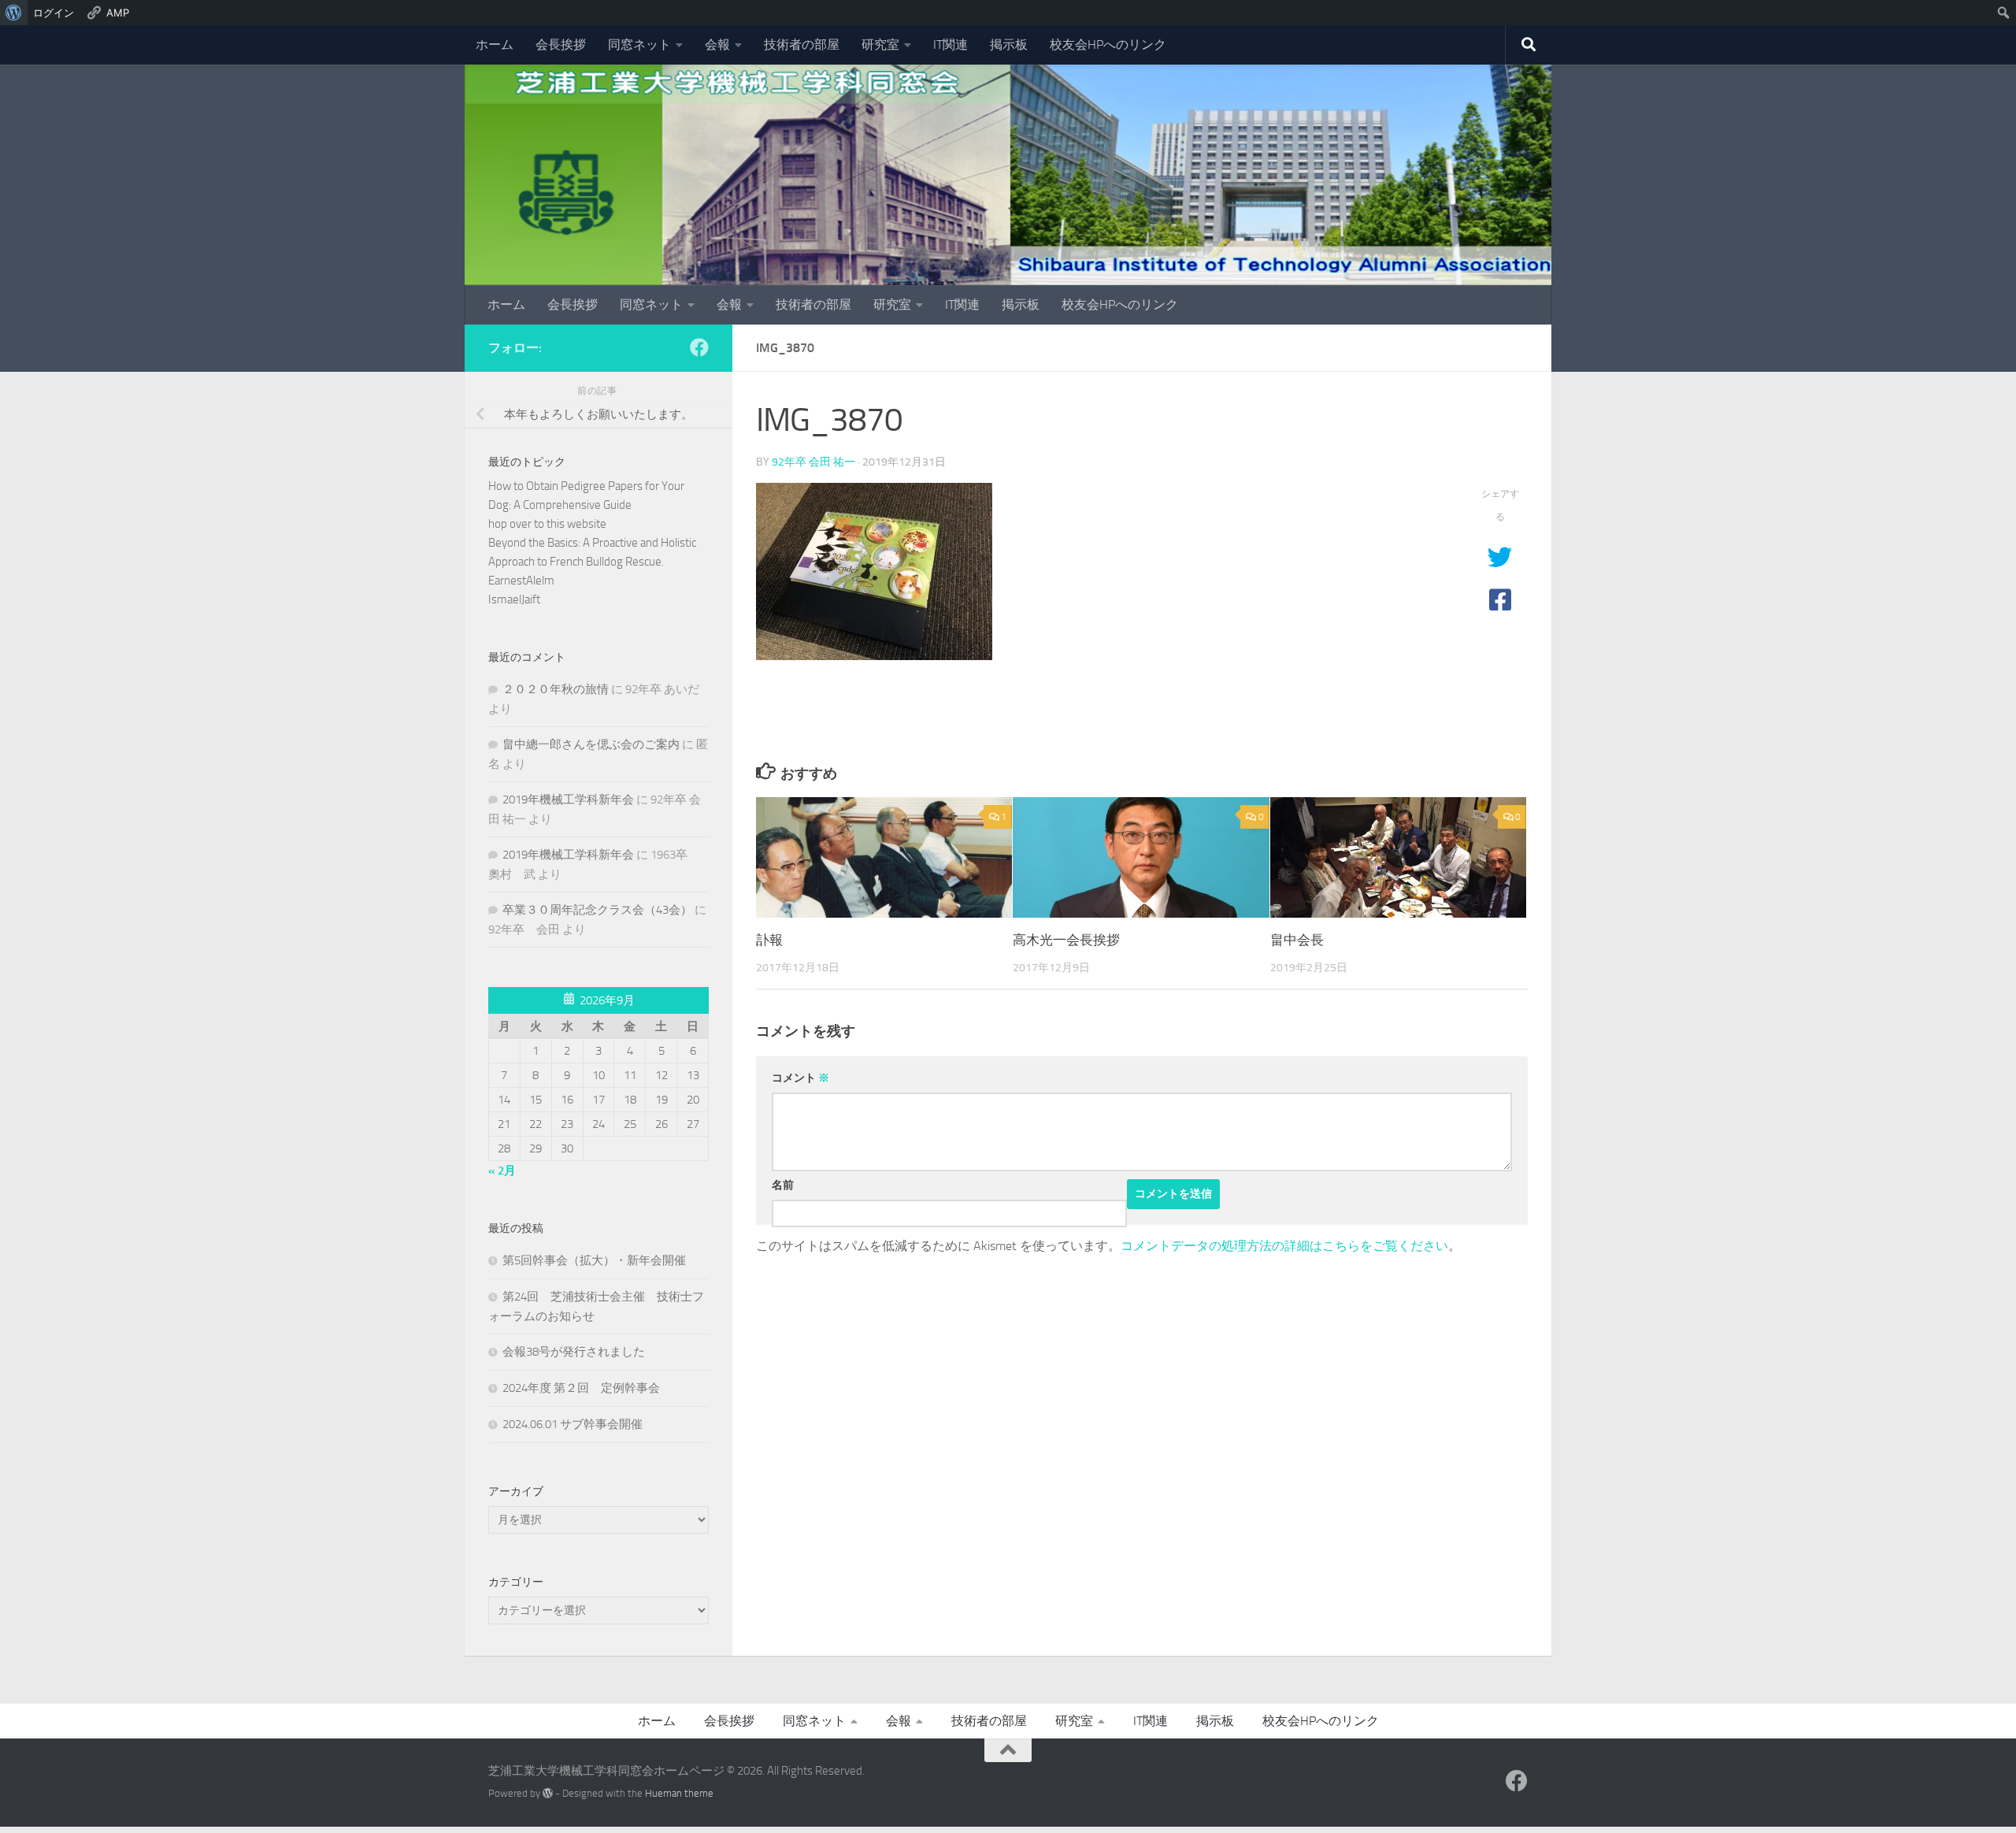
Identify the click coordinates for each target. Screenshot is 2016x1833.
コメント (800, 1078)
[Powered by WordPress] (548, 1793)
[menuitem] (14, 13)
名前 (783, 1185)
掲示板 (1009, 45)
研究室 (880, 45)
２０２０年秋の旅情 (556, 689)
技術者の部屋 (802, 45)
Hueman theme (679, 1793)
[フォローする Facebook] (699, 347)
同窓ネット (639, 45)
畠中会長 (1297, 940)
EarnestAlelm (521, 581)
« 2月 (502, 1171)
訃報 (769, 940)
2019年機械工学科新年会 (568, 800)
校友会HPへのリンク (1108, 45)
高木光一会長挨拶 (1066, 940)
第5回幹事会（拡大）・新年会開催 (594, 1260)
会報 (717, 45)
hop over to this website (547, 524)
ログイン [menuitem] (54, 13)
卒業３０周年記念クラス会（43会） (597, 910)
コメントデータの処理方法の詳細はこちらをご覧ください (1284, 1246)
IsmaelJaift (514, 599)
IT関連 (951, 45)
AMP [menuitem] (118, 13)
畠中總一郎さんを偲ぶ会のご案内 (591, 744)
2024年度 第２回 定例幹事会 (581, 1388)
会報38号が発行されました (574, 1352)
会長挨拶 (561, 45)
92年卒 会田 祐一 (813, 462)
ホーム (495, 45)
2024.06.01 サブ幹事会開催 (573, 1424)
